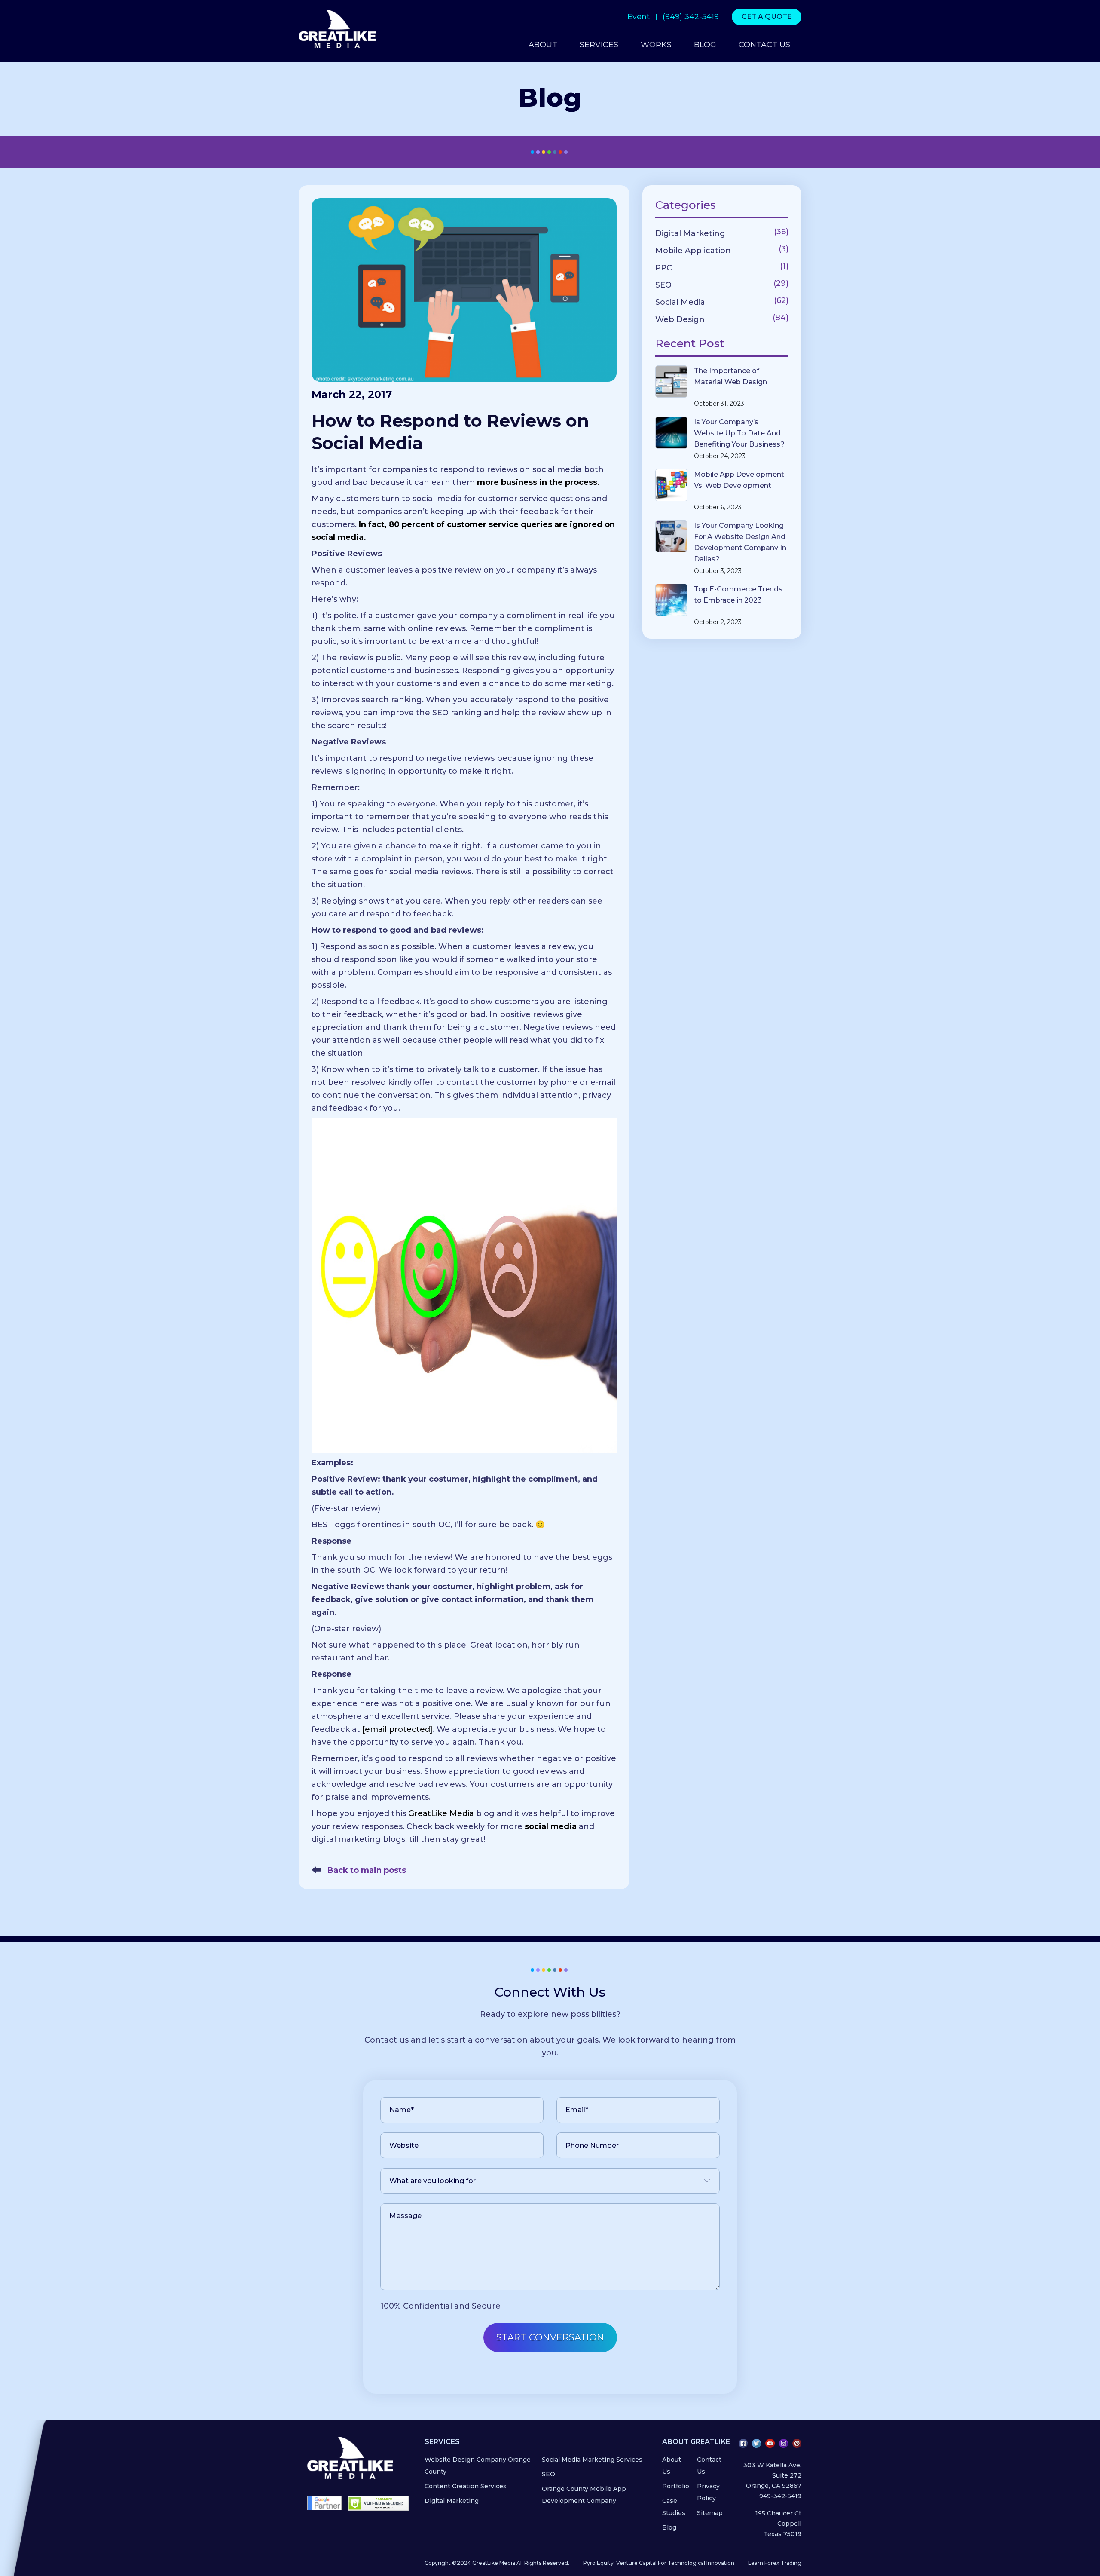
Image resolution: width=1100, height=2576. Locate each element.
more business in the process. (538, 482)
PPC (664, 268)
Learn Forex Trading (775, 2563)
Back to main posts (366, 1870)
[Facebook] (743, 2443)
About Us (672, 2466)
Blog (705, 45)
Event (639, 17)
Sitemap (710, 2513)
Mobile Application (693, 251)
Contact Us (709, 2466)
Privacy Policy (708, 2492)
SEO (663, 285)
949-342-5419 (780, 2496)
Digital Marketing (690, 233)
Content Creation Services (466, 2486)
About (543, 45)
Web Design (680, 319)
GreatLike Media (441, 1813)
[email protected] (397, 1729)
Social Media (680, 302)
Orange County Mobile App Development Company (584, 2495)
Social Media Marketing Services (592, 2460)
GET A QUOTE (767, 17)
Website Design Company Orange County (478, 2466)
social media (551, 1826)
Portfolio (676, 2486)
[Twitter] (756, 2443)
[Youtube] (770, 2443)
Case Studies (674, 2507)
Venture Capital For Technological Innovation (675, 2563)
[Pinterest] (797, 2443)
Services (599, 45)
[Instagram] (784, 2443)
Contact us (764, 45)
